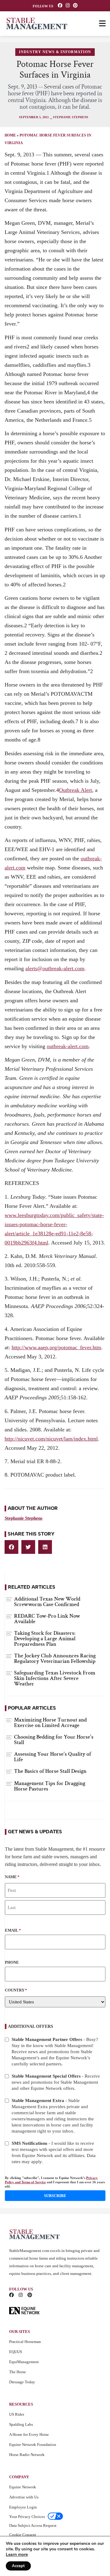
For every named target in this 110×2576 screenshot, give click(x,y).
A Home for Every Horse (29, 2434)
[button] (11, 1547)
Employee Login (23, 2507)
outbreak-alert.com (68, 1046)
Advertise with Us (24, 2497)
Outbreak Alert (75, 790)
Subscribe (55, 2196)
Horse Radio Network (27, 2455)
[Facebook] (60, 5)
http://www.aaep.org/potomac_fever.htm (56, 1347)
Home (10, 135)
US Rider (17, 2414)
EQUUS (16, 2352)
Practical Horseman (25, 2342)
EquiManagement (24, 2362)
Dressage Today (22, 2382)
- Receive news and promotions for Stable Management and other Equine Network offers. (56, 2082)
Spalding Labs (21, 2424)
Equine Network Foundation (33, 2445)
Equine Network (23, 2487)
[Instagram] (68, 5)
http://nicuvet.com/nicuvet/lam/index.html (51, 1439)
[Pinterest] (75, 5)
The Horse (18, 2372)
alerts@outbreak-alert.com (55, 968)
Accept (18, 2566)
